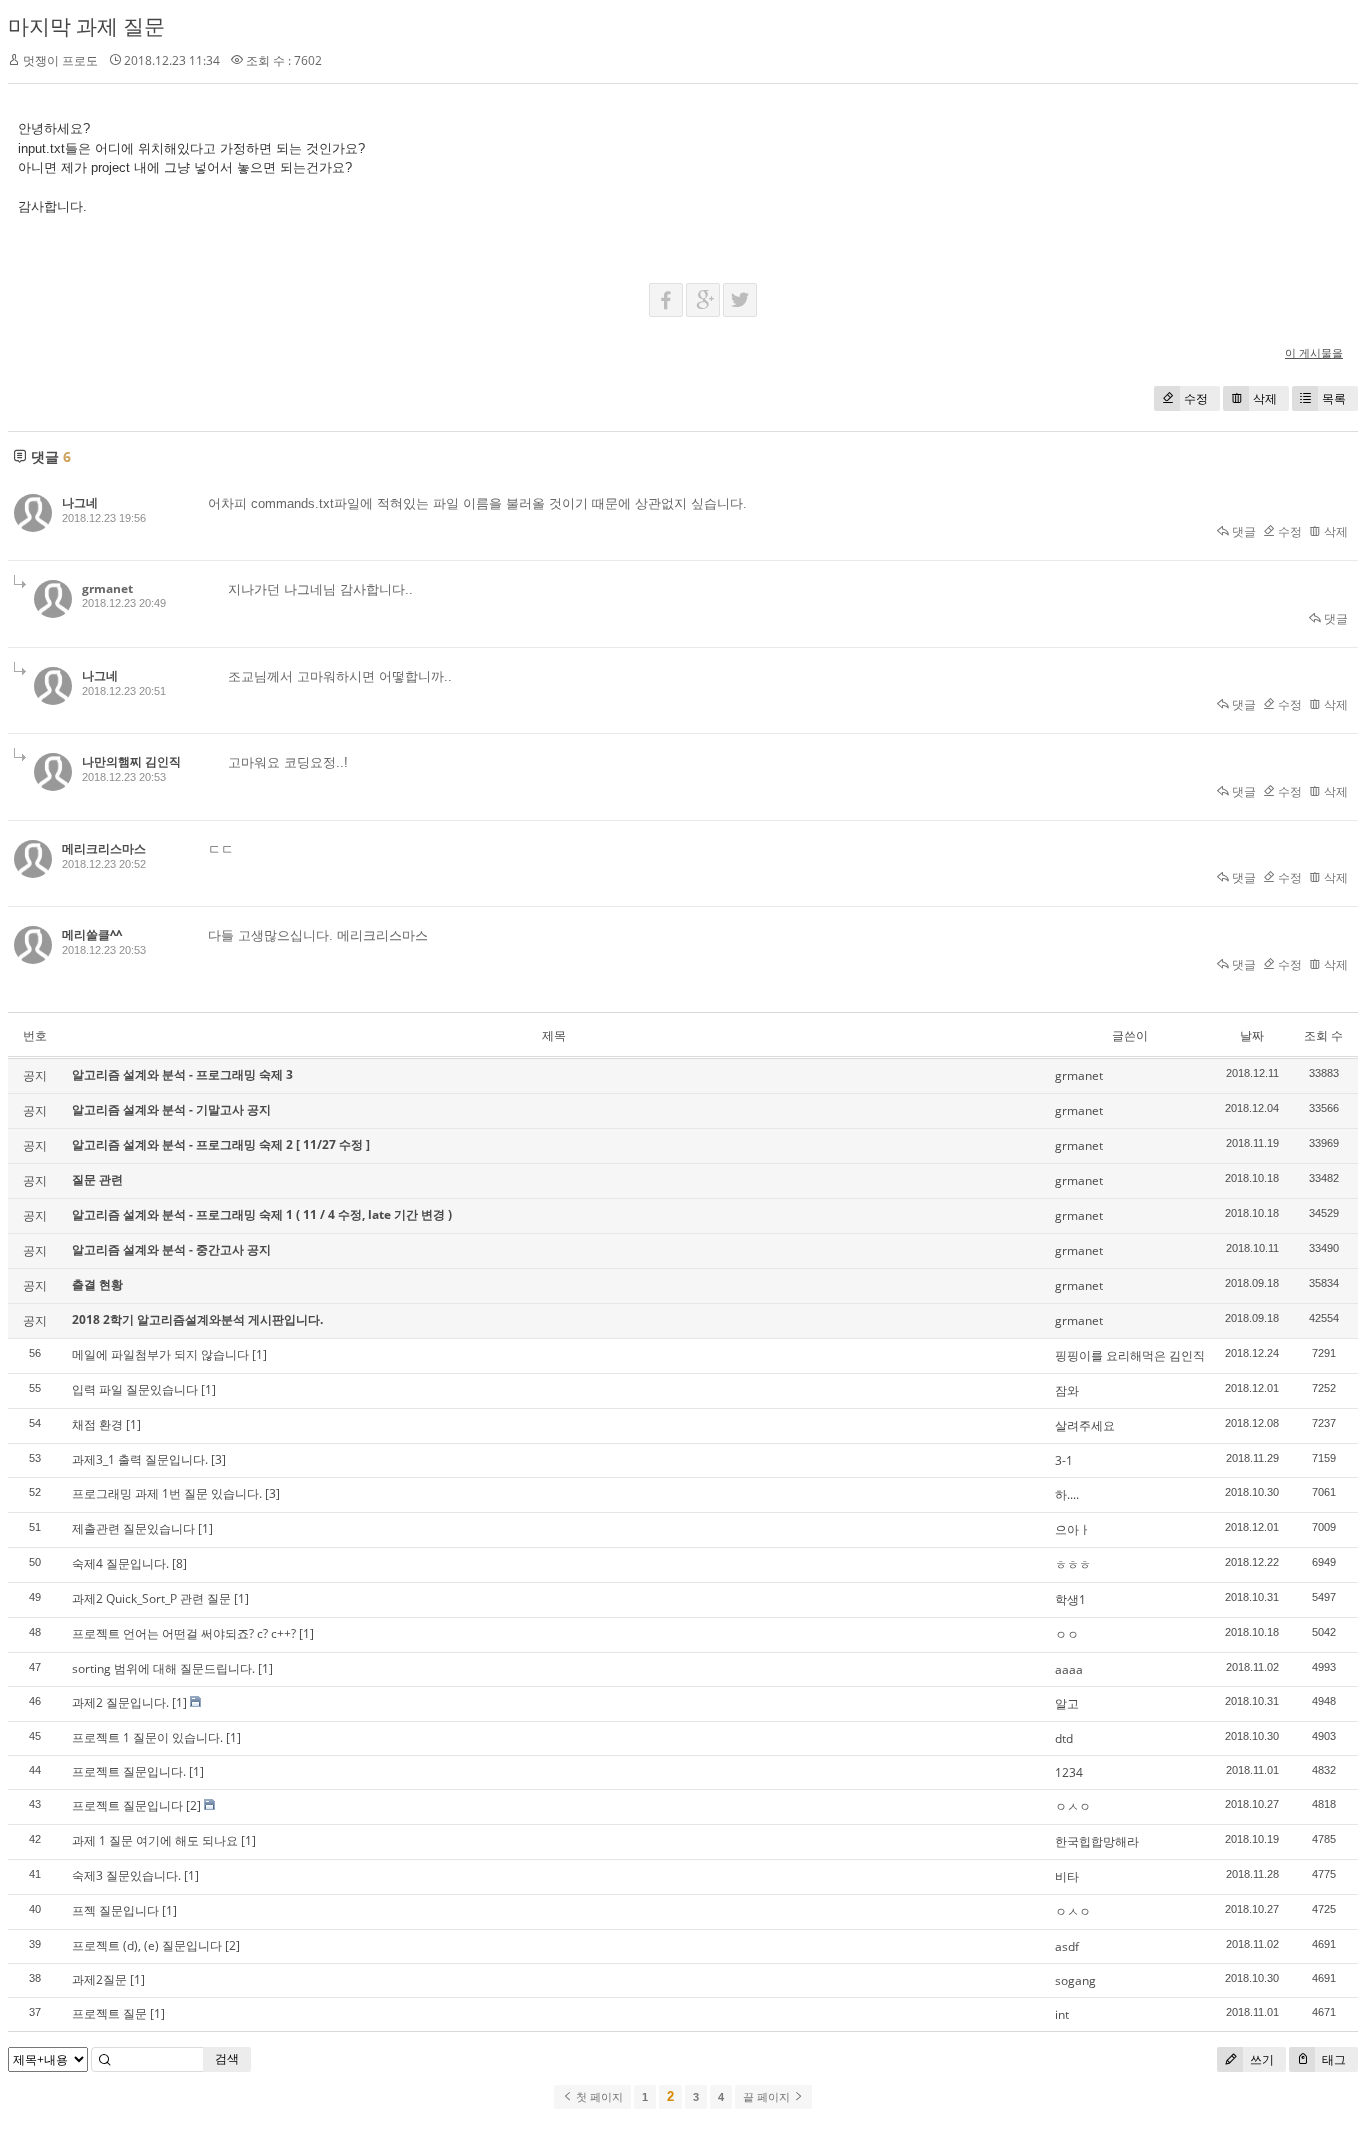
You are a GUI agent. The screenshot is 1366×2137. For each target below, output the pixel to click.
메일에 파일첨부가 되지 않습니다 (160, 1354)
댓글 (1242, 531)
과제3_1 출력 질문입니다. (140, 1459)
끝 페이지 (768, 2097)
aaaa (1069, 1669)
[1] (259, 1354)
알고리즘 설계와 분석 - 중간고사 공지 (171, 1249)
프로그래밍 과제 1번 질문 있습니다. (167, 1493)
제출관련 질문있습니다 (133, 1528)
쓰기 (1260, 2059)
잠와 (1067, 1390)
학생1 (1070, 1599)
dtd (1064, 1738)
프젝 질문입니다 (115, 1910)
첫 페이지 (598, 2097)
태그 (1332, 2059)
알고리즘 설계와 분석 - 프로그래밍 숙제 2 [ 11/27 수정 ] (221, 1144)
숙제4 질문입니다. (120, 1563)
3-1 (1064, 1460)
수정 (1196, 398)
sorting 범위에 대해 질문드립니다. (163, 1668)
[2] (193, 1805)
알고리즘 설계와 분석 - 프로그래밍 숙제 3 (182, 1074)
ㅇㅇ (1067, 1634)
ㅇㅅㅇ (1073, 1806)
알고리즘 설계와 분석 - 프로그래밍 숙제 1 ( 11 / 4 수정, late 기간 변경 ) (262, 1214)
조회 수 (1323, 1035)
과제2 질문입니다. (120, 1702)
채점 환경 (97, 1424)
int (1062, 2014)
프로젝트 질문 (109, 2013)
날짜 (1252, 1035)
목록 (1334, 398)
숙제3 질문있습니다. (126, 1875)
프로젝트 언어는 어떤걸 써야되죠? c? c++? (184, 1633)
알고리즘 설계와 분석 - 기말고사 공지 (171, 1109)
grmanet (107, 588)
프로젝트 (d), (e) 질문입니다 (147, 1945)
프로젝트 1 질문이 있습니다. (147, 1737)
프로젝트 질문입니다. (129, 1771)
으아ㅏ (1073, 1529)
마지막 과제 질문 (86, 26)
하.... (1067, 1494)
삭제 (1265, 398)
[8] (179, 1563)
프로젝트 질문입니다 (127, 1805)
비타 (1067, 1876)
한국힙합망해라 (1097, 1841)
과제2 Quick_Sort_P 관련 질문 (151, 1598)
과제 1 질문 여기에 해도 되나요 (155, 1840)
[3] (218, 1459)
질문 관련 (97, 1179)
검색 (227, 2058)
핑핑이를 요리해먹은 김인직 (1130, 1355)
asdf (1067, 1946)
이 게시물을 (1314, 352)
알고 (1067, 1703)
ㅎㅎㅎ (1073, 1564)
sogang (1075, 1980)
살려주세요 (1085, 1425)
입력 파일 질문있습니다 (135, 1389)
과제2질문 (99, 1979)
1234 (1069, 1772)
